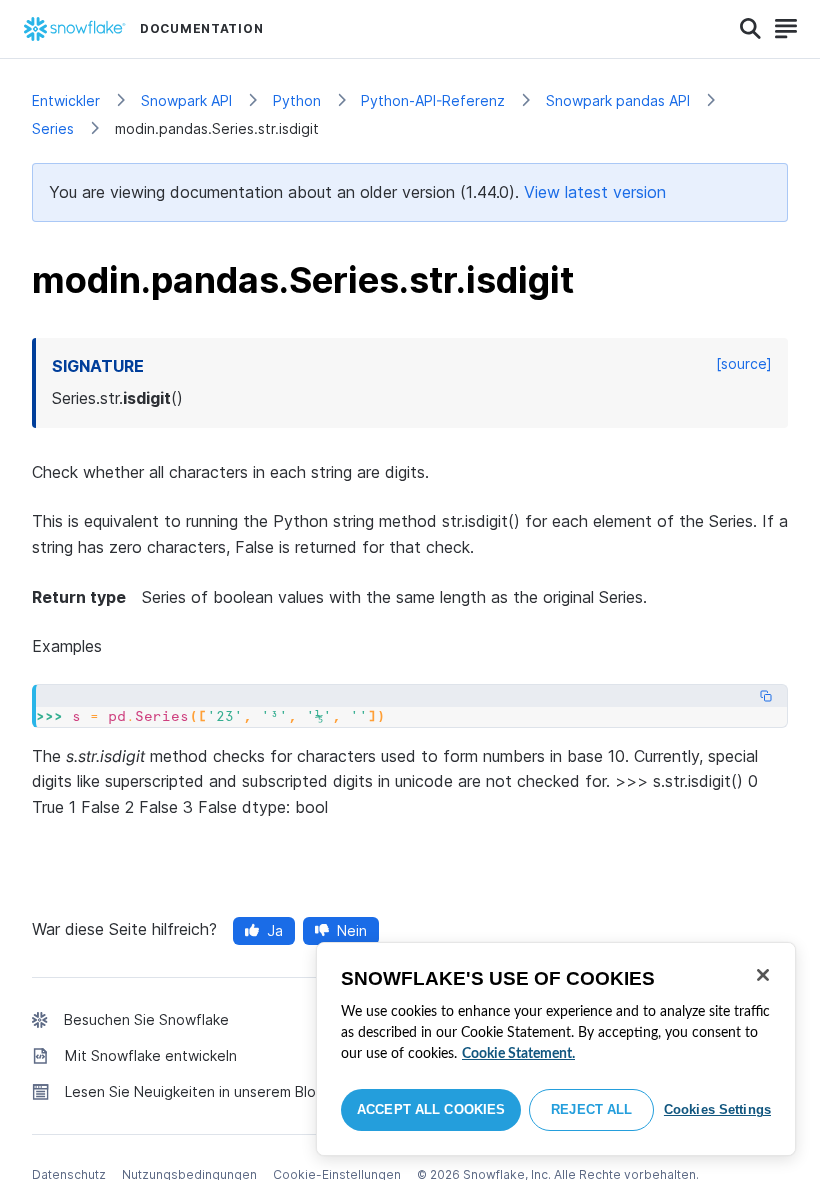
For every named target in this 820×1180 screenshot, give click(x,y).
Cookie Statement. (518, 1054)
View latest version (595, 192)
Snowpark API (186, 100)
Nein (352, 930)
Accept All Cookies (431, 1109)
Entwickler (66, 100)
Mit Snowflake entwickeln (151, 1055)
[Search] (750, 29)
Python (297, 100)
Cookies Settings (717, 1109)
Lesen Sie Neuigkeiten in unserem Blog (195, 1091)
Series (53, 128)
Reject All (591, 1109)
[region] (556, 1049)
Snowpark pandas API (618, 100)
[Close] (763, 975)
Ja (275, 930)
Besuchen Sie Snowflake (146, 1019)
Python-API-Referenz (433, 100)
